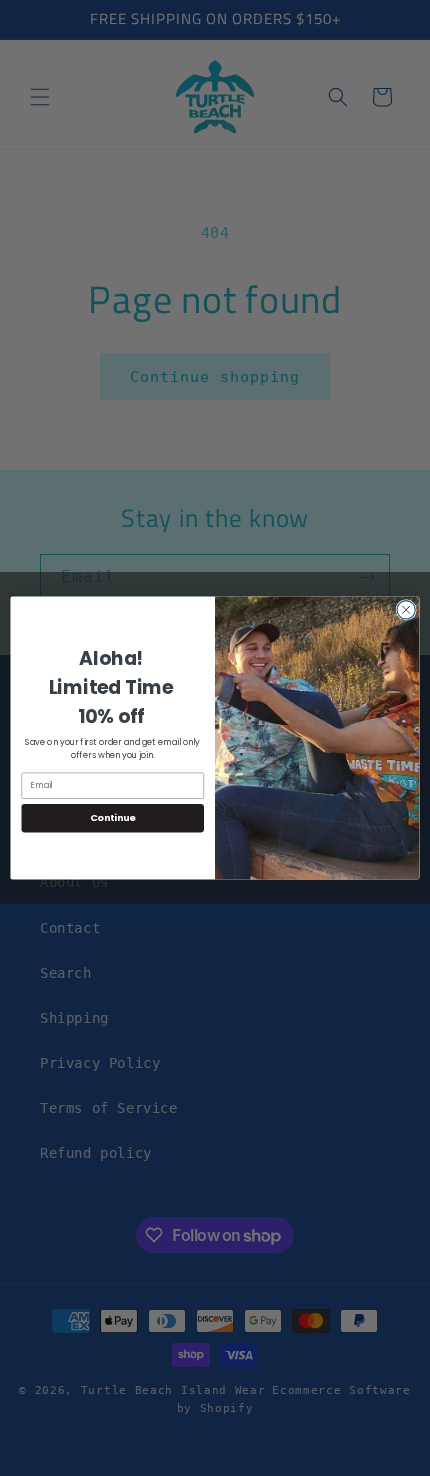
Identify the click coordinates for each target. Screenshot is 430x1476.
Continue (113, 817)
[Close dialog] (406, 610)
